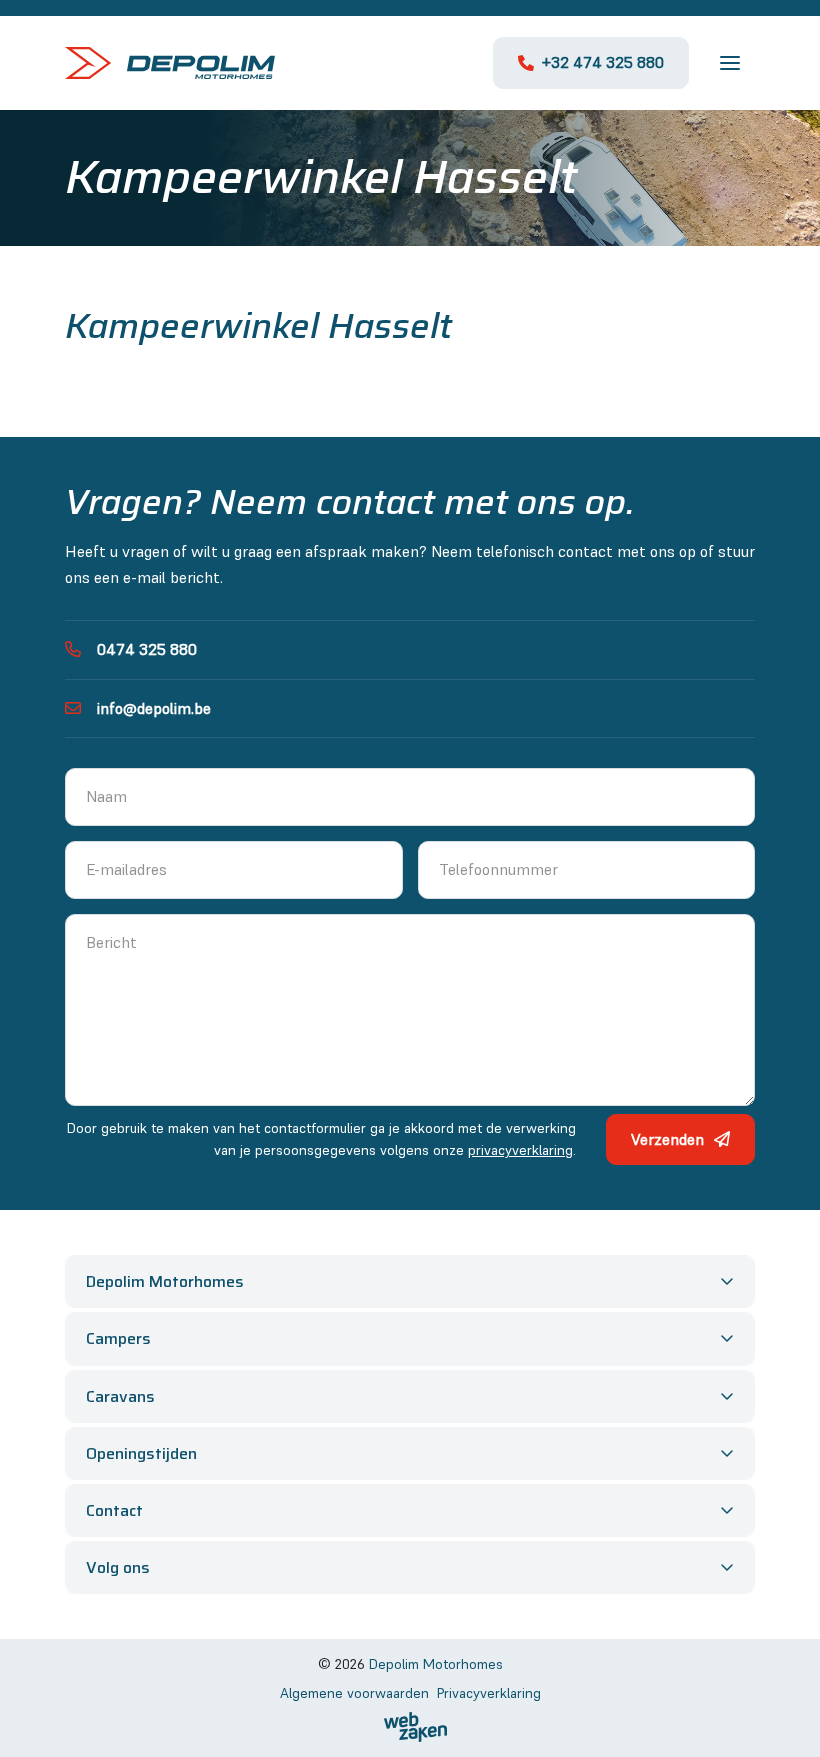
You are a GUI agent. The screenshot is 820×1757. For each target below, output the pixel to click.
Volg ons (118, 1567)
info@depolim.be (154, 708)
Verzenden (667, 1139)
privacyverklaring (520, 1150)
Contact (114, 1510)
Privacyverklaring (489, 1693)
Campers (118, 1338)
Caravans (120, 1396)
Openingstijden (141, 1453)
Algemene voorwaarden (354, 1693)
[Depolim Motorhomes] (170, 63)
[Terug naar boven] (40, 1717)
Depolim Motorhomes (165, 1281)
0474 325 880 (147, 649)
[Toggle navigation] (730, 63)
